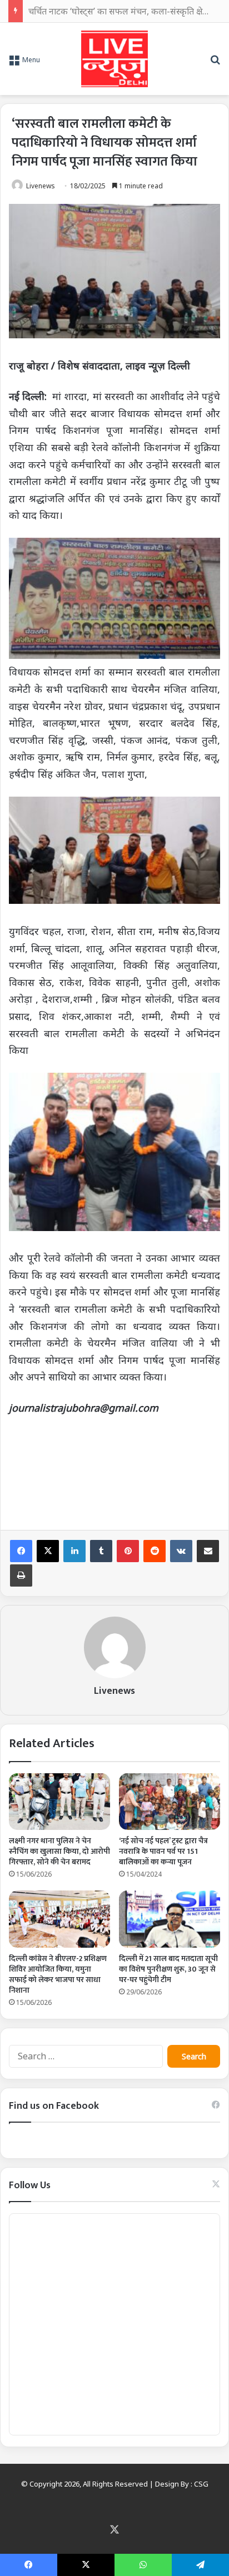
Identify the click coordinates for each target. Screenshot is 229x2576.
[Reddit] (155, 1551)
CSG (201, 2484)
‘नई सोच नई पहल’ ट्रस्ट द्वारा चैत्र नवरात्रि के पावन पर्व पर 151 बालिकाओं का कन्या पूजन (163, 1851)
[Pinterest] (128, 1551)
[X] (48, 1551)
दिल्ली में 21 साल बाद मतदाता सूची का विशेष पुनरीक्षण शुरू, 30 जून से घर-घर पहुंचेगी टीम (168, 1969)
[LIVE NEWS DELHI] (114, 59)
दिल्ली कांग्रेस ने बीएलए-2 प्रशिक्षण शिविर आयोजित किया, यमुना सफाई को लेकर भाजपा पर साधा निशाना (58, 1974)
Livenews (41, 186)
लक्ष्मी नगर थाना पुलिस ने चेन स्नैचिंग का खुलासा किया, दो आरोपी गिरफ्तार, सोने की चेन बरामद (59, 1851)
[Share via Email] (208, 1551)
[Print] (21, 1575)
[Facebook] (21, 1551)
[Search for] (215, 63)
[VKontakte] (181, 1551)
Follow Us (30, 2185)
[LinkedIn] (74, 1551)
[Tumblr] (101, 1551)
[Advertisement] (114, 1470)
